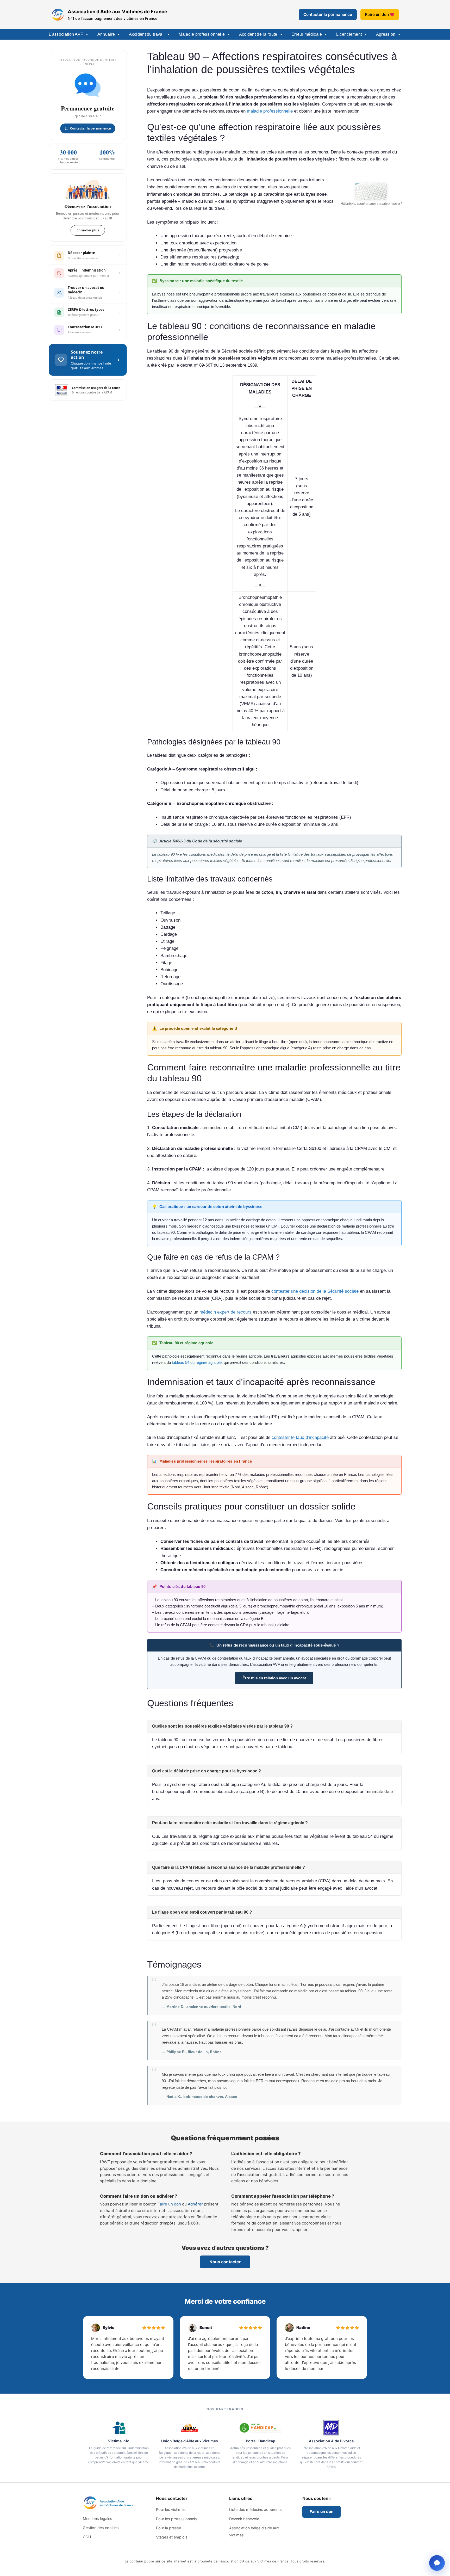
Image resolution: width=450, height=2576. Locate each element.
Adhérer (195, 2204)
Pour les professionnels (176, 2519)
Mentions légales (98, 2519)
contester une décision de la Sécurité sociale (315, 1291)
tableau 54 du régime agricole (197, 1362)
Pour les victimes (171, 2509)
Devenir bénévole (244, 2519)
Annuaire (106, 34)
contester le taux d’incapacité (300, 1437)
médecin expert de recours (226, 1312)
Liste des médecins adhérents (255, 2509)
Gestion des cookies (101, 2528)
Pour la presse (168, 2528)
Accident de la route (258, 34)
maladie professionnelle (270, 111)
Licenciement (349, 34)
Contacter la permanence (328, 14)
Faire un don (377, 14)
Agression (386, 34)
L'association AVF (66, 34)
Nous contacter (225, 2262)
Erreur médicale (307, 34)
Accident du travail (147, 34)
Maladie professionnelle (202, 34)
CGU (87, 2537)
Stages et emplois (172, 2537)
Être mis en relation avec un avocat (274, 1678)
